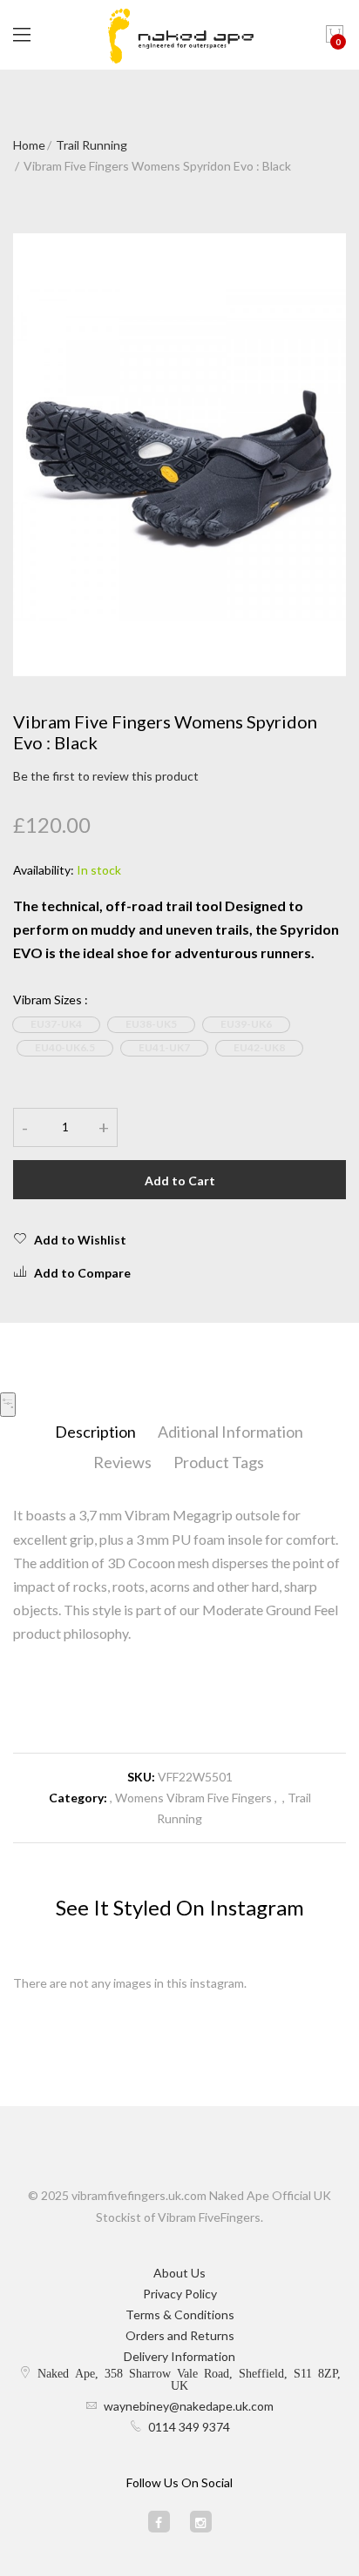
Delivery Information (179, 2356)
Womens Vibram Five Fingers (193, 1798)
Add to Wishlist (80, 1240)
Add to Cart (180, 1181)
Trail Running (91, 145)
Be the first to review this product (106, 776)
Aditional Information (230, 1432)
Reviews (122, 1462)
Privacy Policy (180, 2294)
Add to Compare (82, 1273)
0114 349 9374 (189, 2427)
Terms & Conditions (180, 2314)
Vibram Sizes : (51, 1000)
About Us (179, 2273)
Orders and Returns (180, 2335)
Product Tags (219, 1462)
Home (29, 145)
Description (95, 1432)
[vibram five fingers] (179, 35)
